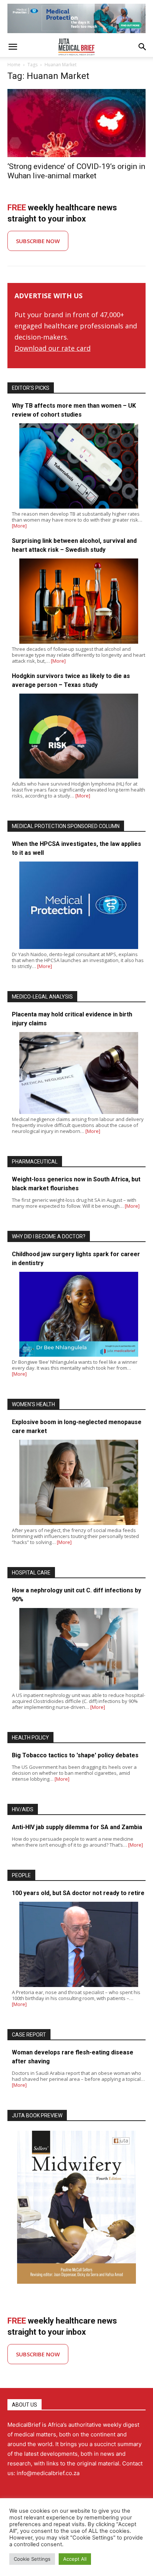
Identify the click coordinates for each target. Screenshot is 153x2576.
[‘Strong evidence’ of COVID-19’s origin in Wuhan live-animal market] (76, 123)
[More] (19, 526)
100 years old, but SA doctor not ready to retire (78, 1893)
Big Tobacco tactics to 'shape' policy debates (75, 1755)
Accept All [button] (75, 2559)
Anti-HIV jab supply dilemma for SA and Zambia (77, 1827)
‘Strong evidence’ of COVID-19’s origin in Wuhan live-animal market (76, 171)
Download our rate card (53, 348)
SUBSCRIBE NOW (38, 241)
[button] (13, 47)
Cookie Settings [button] (32, 2559)
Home (14, 65)
